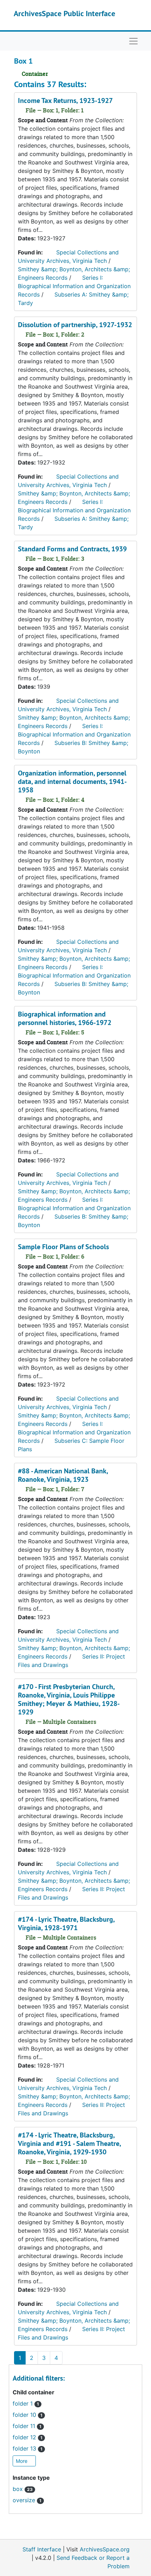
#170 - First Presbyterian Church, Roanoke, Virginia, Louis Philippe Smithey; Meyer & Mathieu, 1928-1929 (69, 1699)
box (23, 2489)
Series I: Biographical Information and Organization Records (74, 286)
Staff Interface (42, 2549)
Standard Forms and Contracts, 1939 (72, 549)
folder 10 (28, 2415)
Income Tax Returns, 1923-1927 (65, 100)
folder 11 (27, 2426)
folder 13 (28, 2448)
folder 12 (28, 2437)
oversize (27, 2500)
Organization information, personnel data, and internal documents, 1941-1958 (72, 781)
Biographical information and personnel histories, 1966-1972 (65, 1018)
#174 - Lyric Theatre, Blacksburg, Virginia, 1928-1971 (66, 1923)
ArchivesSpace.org (105, 2549)
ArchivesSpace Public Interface (64, 13)
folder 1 (26, 2403)
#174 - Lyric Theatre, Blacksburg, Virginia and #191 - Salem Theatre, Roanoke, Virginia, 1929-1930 (69, 2143)
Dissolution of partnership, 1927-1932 (75, 325)
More (22, 2461)
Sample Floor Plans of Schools (63, 1247)
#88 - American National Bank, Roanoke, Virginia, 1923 (63, 1475)
